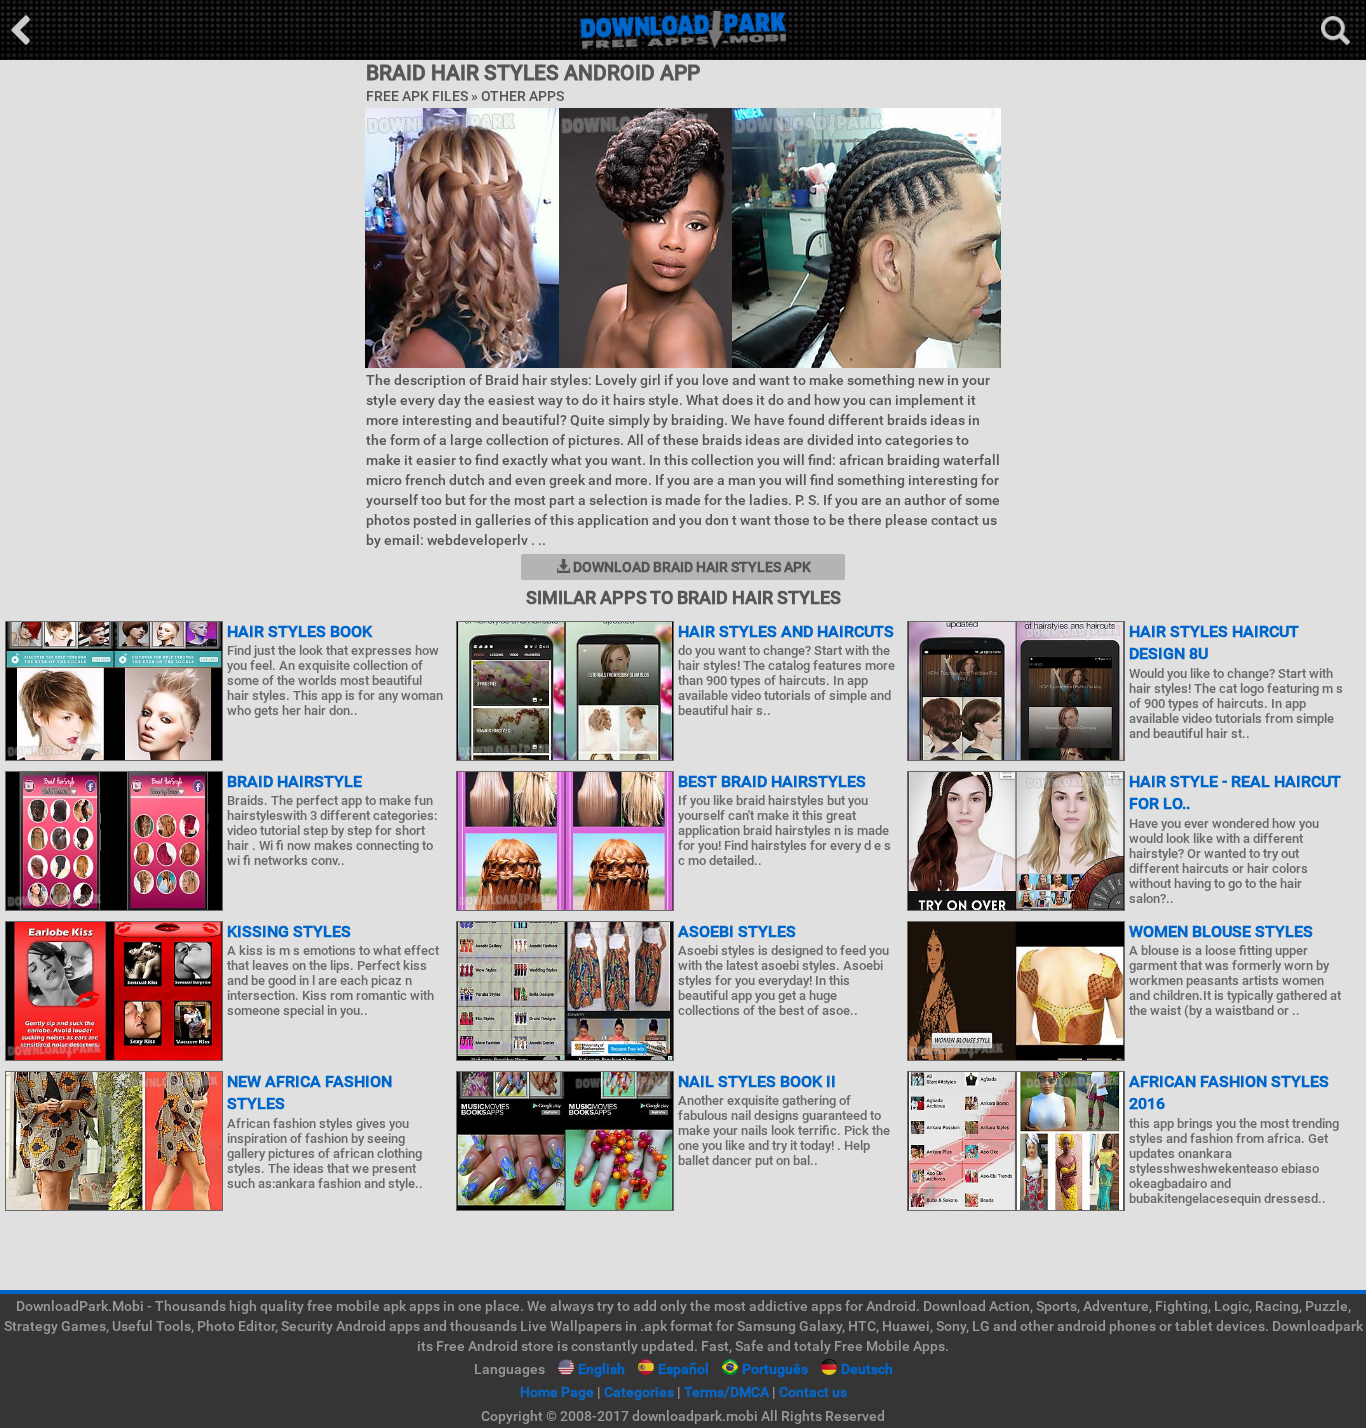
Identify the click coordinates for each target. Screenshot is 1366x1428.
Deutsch (867, 1369)
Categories (639, 1392)
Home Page (557, 1392)
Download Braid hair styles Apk (690, 567)
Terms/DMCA (726, 1392)
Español (683, 1369)
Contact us (813, 1392)
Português (775, 1369)
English (601, 1369)
